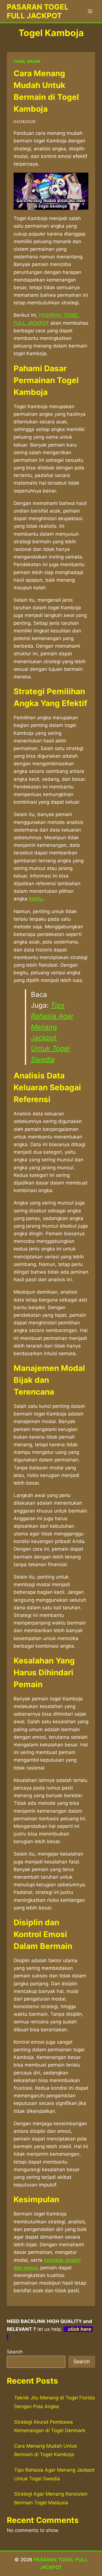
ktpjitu (36, 899)
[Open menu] (90, 11)
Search (15, 2352)
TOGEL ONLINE (27, 61)
